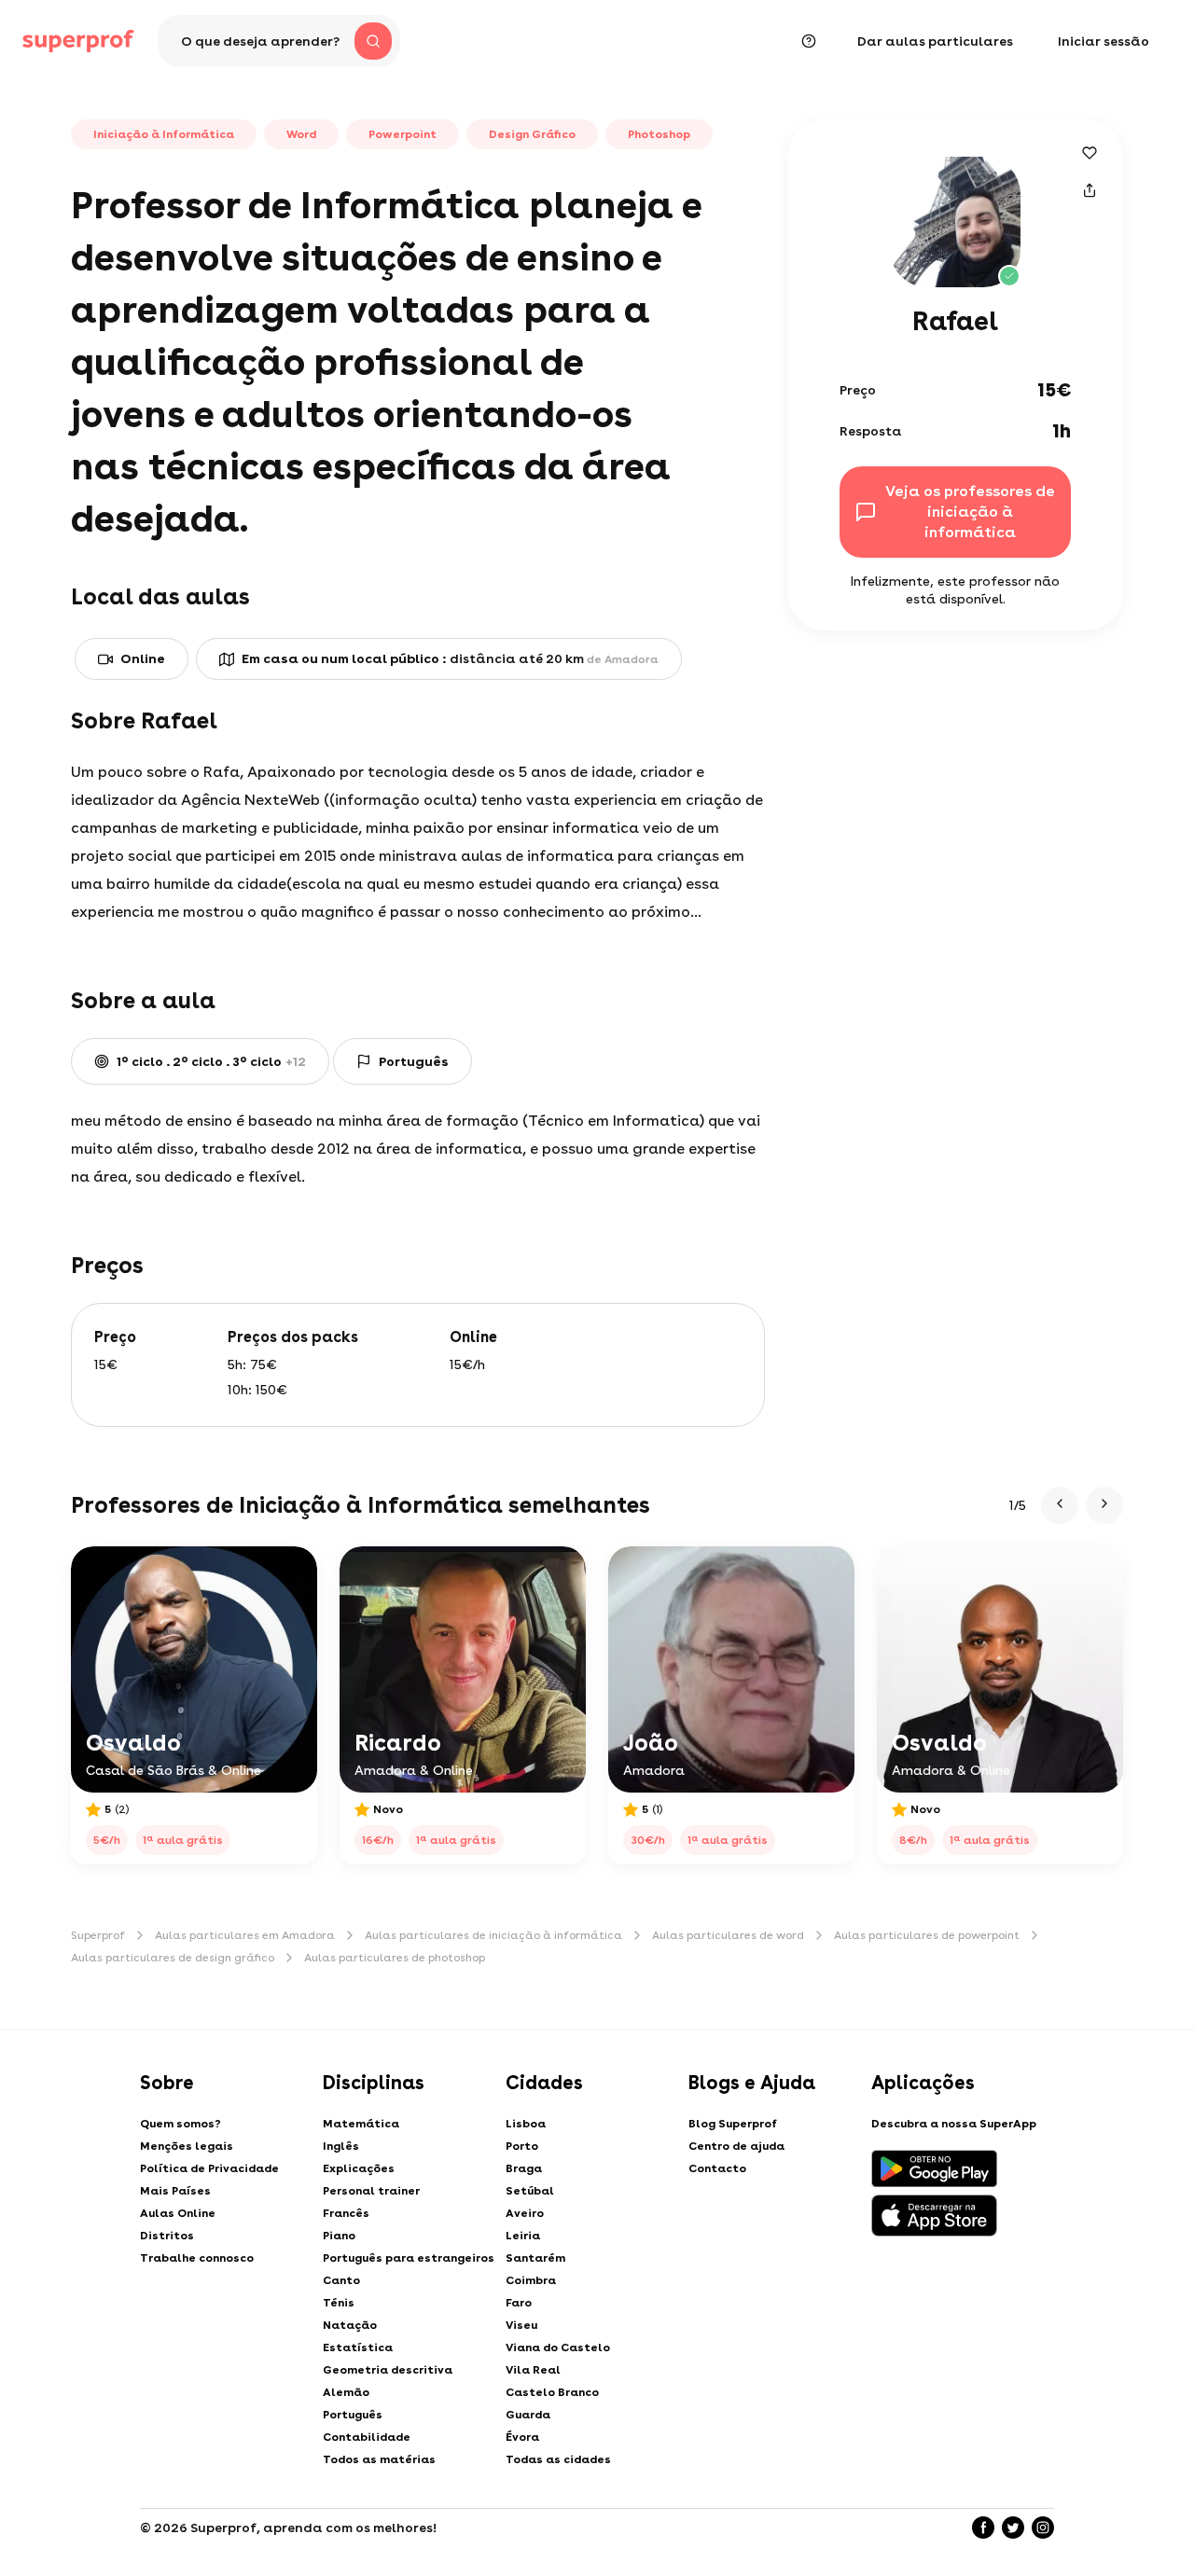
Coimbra (531, 2280)
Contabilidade (367, 2437)
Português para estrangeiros (409, 2258)
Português (353, 2415)
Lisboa (526, 2124)
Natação (350, 2325)
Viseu (521, 2325)
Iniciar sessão (1104, 41)
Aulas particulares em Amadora (245, 1935)
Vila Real (533, 2370)
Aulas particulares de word (728, 1935)
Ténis (339, 2303)
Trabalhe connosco (197, 2258)
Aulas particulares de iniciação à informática (493, 1935)
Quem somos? (180, 2124)
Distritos (167, 2236)
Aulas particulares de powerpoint (927, 1935)
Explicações (359, 2168)
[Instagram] (1043, 2528)
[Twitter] (1013, 2528)
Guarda (528, 2415)
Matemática (361, 2124)
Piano (339, 2236)
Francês (346, 2213)
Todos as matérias (379, 2459)
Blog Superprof (733, 2124)
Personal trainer (371, 2191)
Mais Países (175, 2191)
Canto (341, 2280)
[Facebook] (983, 2528)
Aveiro (525, 2213)
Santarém (535, 2258)
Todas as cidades (558, 2459)
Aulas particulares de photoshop (395, 1958)
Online (143, 658)
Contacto (717, 2168)
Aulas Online (178, 2213)
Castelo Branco (552, 2392)
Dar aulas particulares (935, 41)
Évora (522, 2437)
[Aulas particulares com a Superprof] (78, 41)
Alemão (346, 2392)
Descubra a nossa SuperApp (954, 2124)
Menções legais (187, 2146)
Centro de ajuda (736, 2146)
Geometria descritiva (388, 2370)
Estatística (358, 2347)
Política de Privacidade (209, 2168)
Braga (524, 2168)
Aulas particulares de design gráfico (173, 1958)
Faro (519, 2303)
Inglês (341, 2146)
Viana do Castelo (558, 2347)
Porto (522, 2146)
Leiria (523, 2236)
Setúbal (530, 2191)
